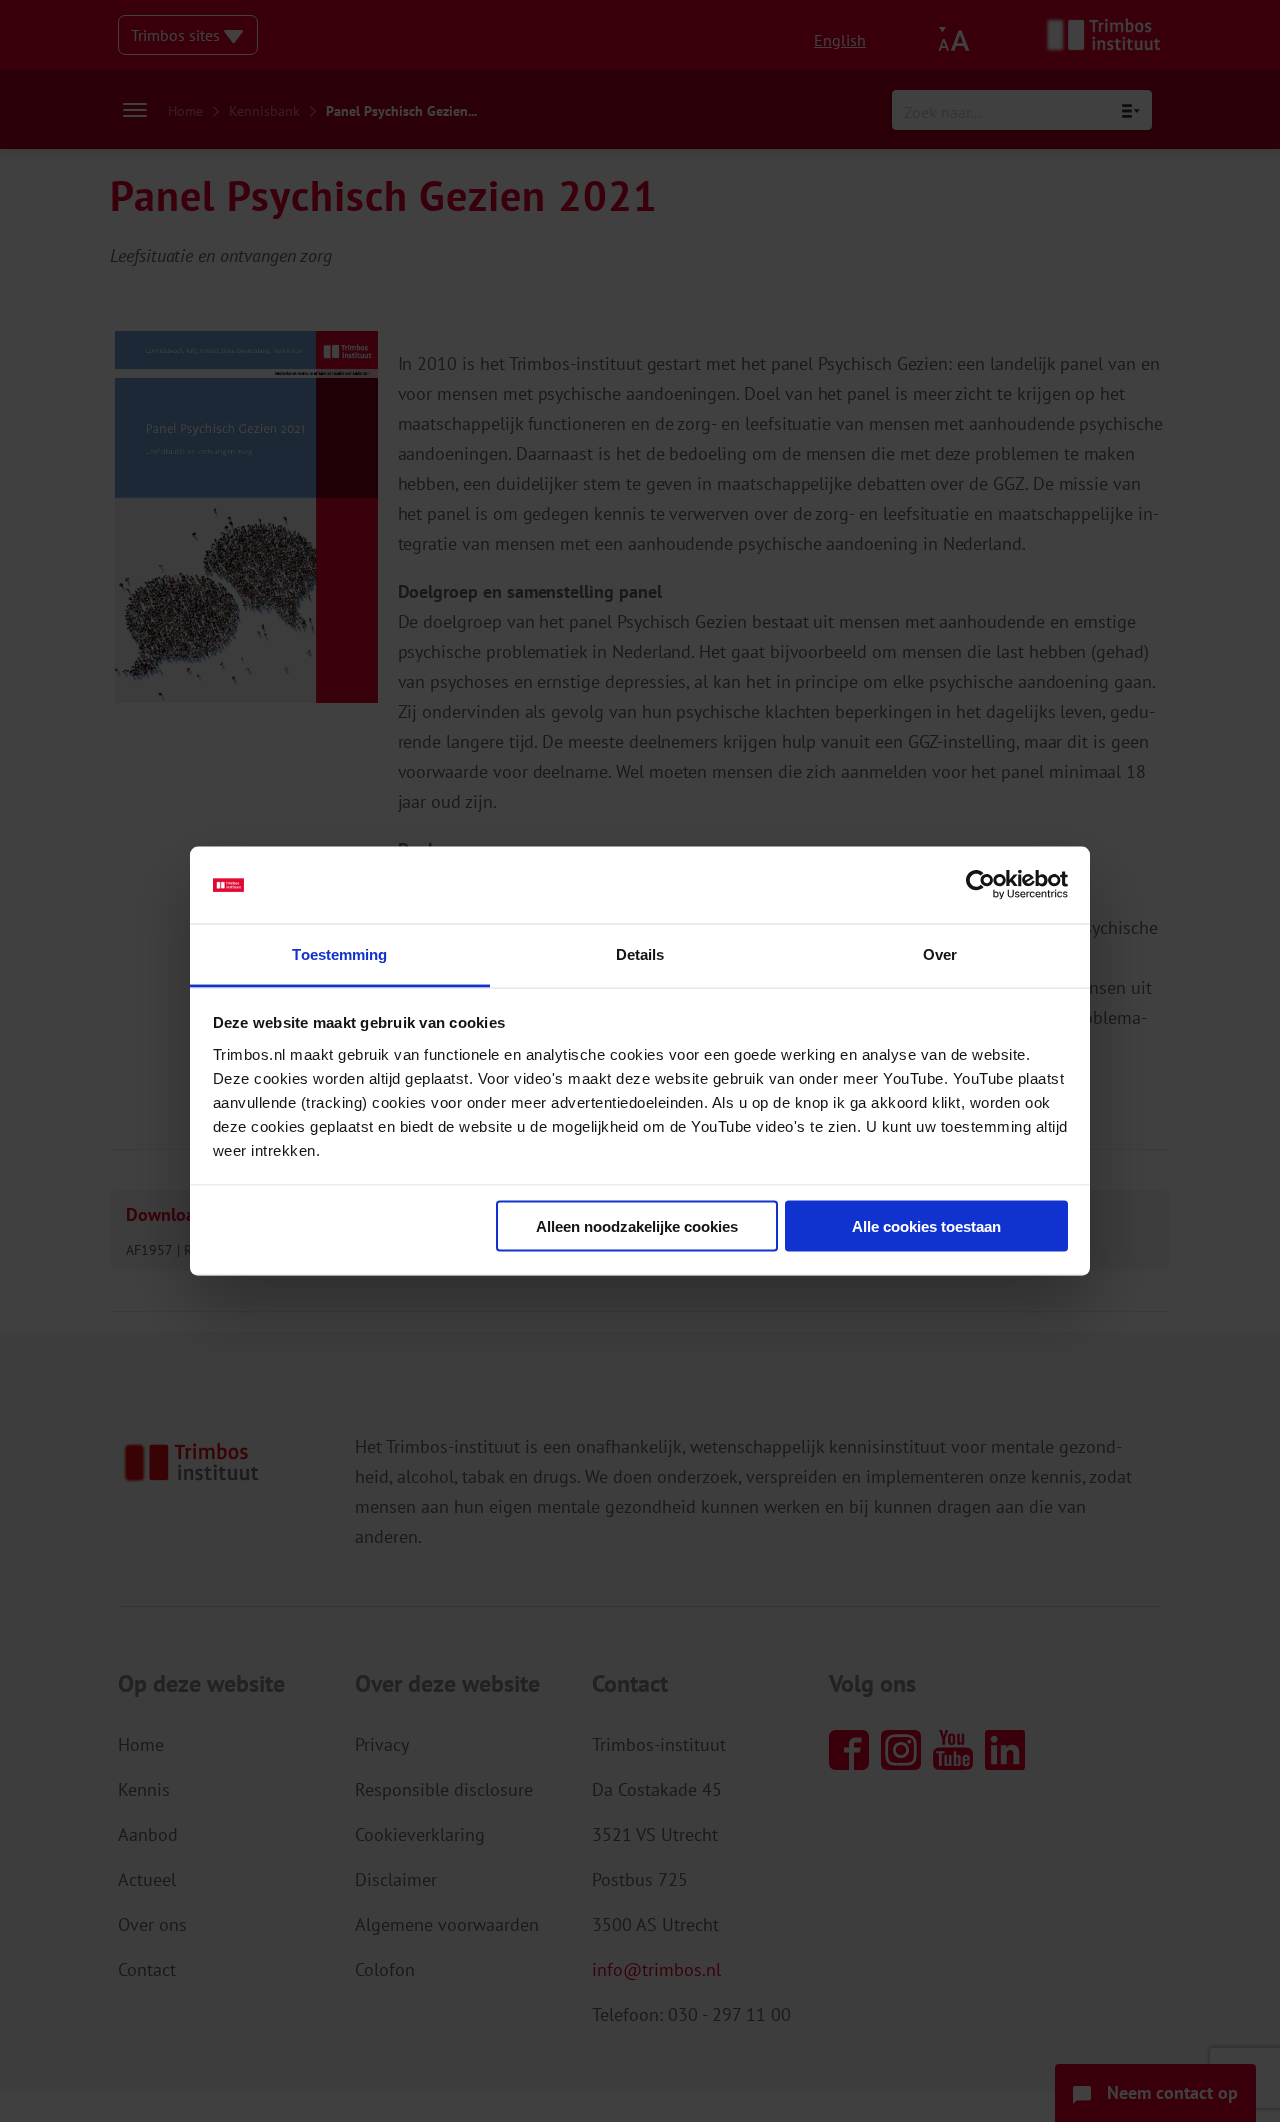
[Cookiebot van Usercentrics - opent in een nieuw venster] (980, 885)
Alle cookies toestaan (926, 1226)
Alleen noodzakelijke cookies (637, 1226)
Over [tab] (940, 953)
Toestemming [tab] (339, 953)
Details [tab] (640, 953)
